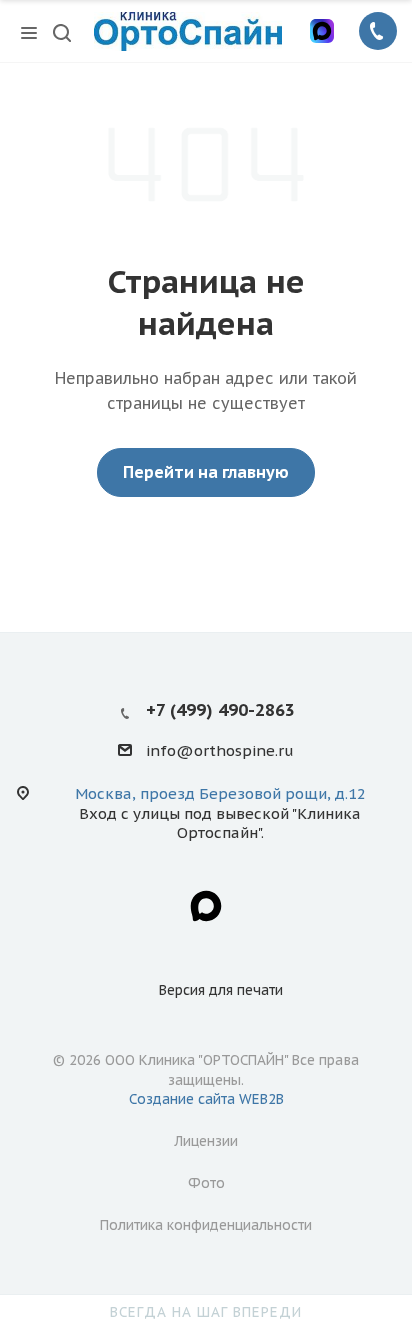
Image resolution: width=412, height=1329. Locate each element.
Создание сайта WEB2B (206, 1099)
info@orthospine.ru (220, 751)
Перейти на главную (206, 472)
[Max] (322, 31)
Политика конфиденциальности (206, 1225)
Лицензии (206, 1141)
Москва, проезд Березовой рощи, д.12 (220, 793)
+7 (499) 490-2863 (220, 710)
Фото (206, 1183)
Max (206, 906)
